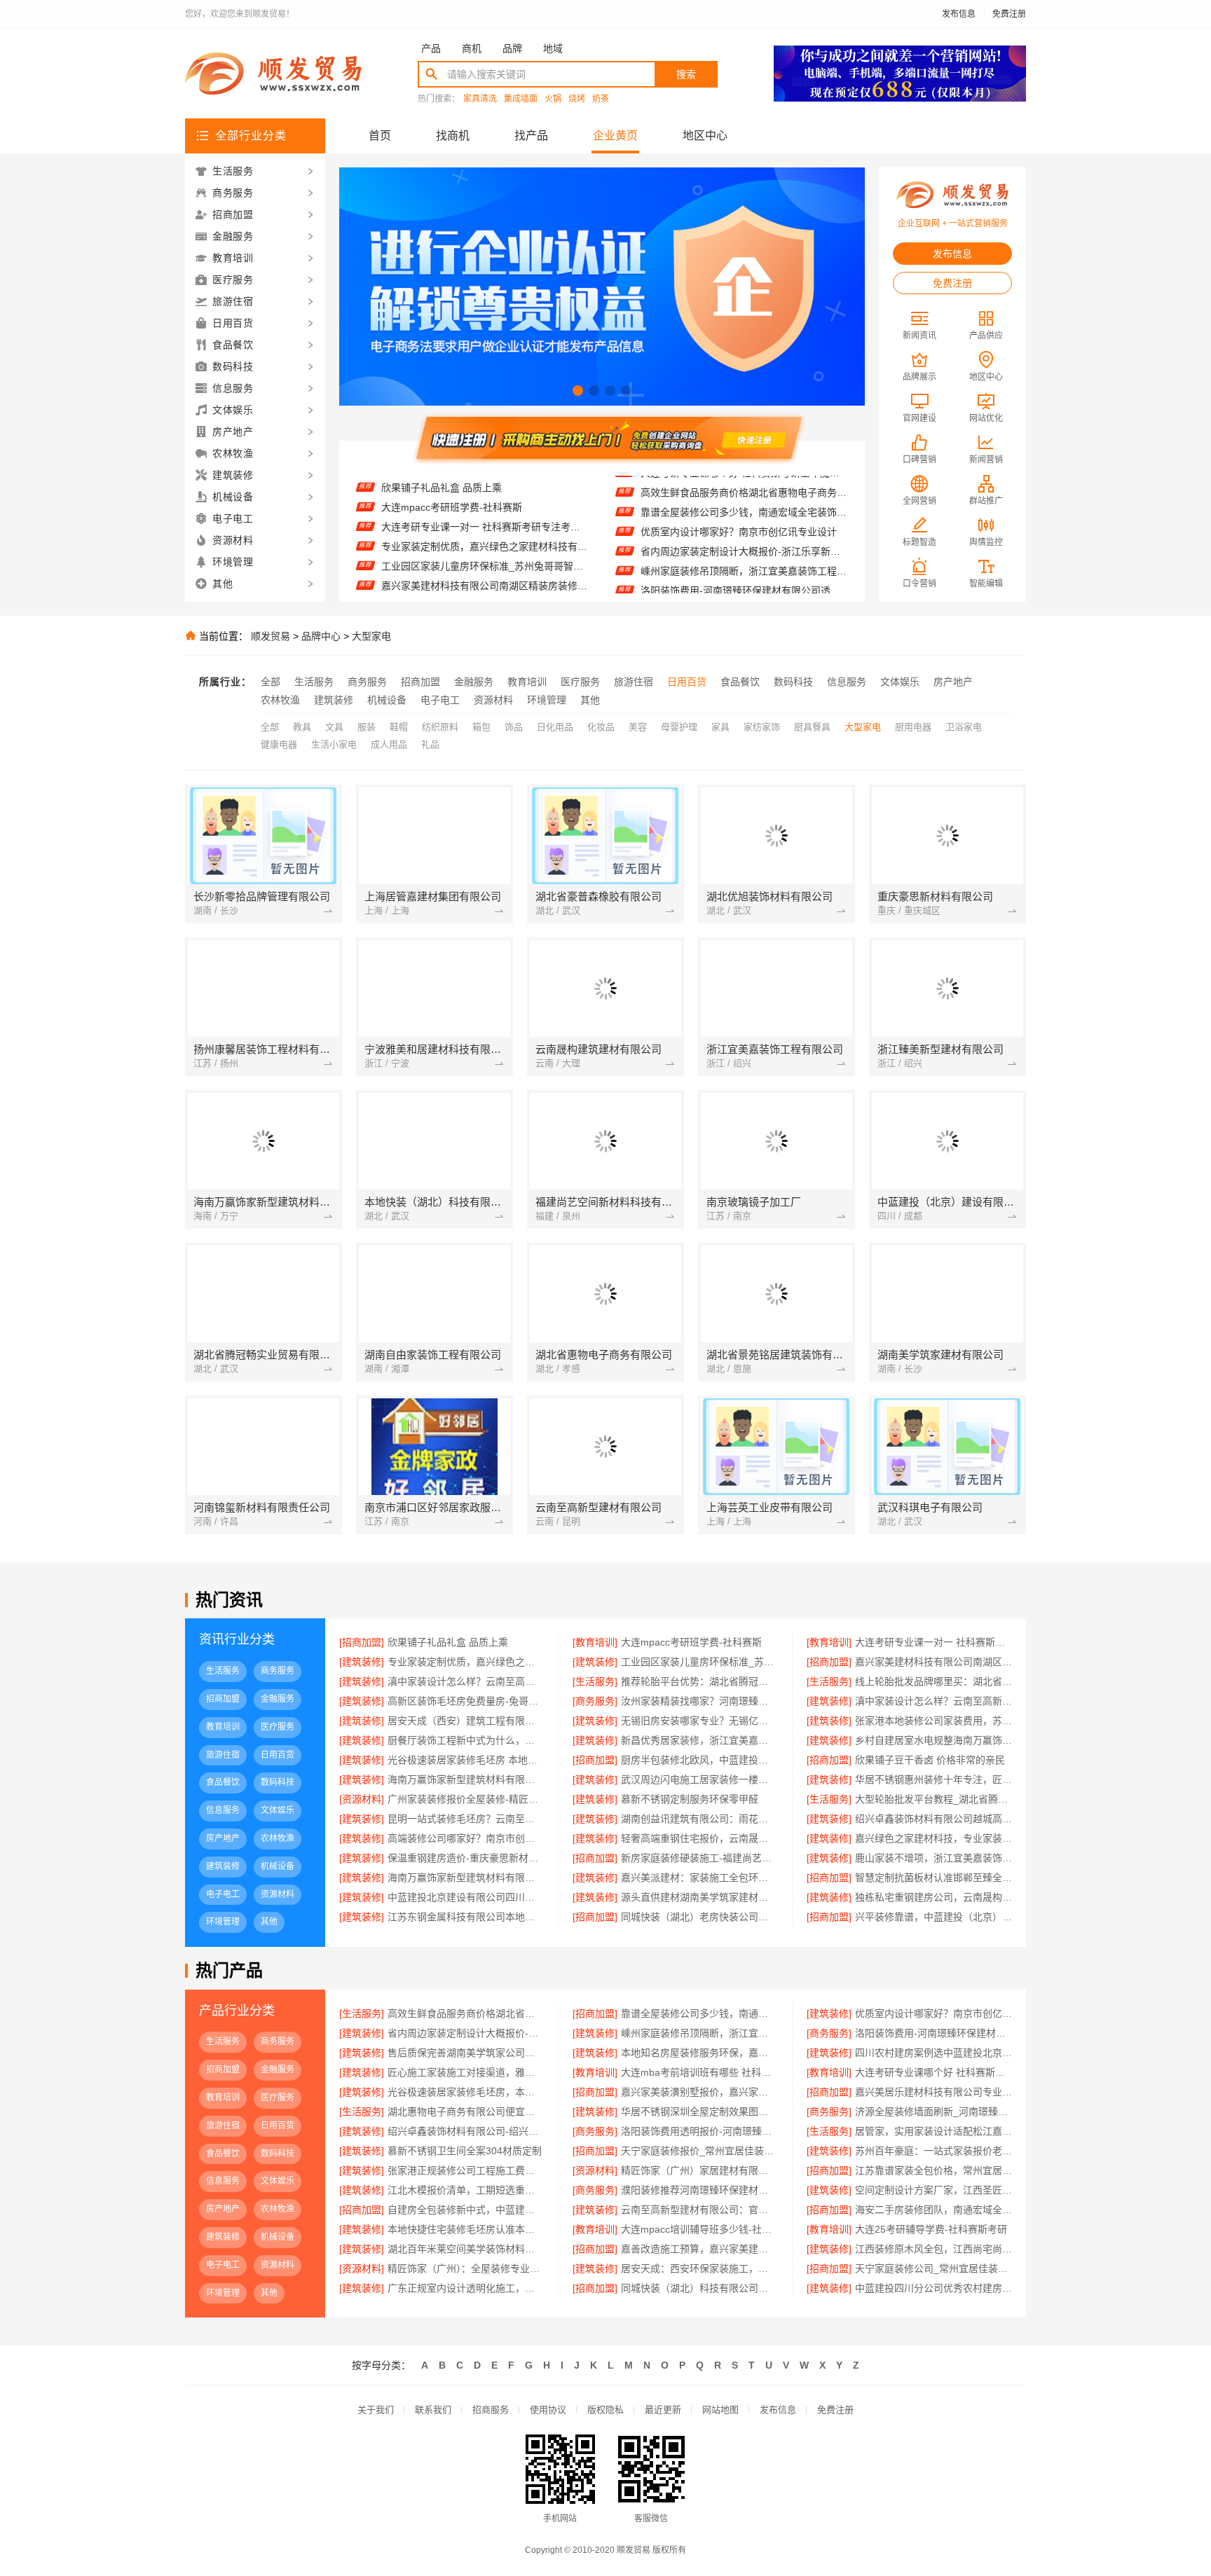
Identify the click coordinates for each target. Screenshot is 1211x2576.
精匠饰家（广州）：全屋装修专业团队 (466, 2268)
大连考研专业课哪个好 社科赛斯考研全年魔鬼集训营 (933, 2072)
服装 (367, 727)
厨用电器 (913, 727)
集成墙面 (521, 99)
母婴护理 (679, 727)
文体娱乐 (900, 682)
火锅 (553, 99)
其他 (590, 700)
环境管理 (547, 700)
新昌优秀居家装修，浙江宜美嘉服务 (699, 1740)
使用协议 (548, 2410)
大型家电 (371, 636)
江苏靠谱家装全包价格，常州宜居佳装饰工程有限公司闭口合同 (933, 2170)
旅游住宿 (634, 682)
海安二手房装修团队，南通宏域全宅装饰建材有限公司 (933, 2210)
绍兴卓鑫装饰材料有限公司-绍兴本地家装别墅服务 (466, 2131)
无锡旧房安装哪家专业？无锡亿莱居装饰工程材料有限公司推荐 (699, 1721)
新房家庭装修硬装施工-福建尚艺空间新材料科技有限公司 (699, 1858)
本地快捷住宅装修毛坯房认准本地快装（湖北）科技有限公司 (466, 2229)
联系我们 (433, 2410)
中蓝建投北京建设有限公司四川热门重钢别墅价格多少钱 (466, 1897)
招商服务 (491, 2410)
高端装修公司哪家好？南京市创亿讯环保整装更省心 (466, 1838)
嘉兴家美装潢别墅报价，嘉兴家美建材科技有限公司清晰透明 (699, 2092)
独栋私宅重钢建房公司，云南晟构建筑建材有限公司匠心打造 (933, 1897)
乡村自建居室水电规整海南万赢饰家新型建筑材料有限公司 (933, 1740)
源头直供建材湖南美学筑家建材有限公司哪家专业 (699, 1897)
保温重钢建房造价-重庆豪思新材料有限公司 (466, 1858)
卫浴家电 (964, 727)
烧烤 (577, 99)
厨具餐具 (812, 727)
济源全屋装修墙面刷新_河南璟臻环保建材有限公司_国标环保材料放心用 (933, 2112)
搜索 (686, 74)
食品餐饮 (740, 682)
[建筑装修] (362, 1662)
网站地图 (720, 2410)
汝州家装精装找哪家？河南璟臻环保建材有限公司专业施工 (699, 1701)
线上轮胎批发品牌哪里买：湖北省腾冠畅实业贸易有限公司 (933, 1681)
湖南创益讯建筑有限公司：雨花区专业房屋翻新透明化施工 (699, 1819)
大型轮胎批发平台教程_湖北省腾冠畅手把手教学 (933, 1799)
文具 (334, 727)
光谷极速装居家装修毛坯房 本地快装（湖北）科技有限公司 (466, 1760)
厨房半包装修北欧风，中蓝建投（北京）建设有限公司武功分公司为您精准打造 (699, 1760)
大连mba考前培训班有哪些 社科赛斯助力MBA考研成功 (699, 2072)
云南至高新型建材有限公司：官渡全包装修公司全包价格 (699, 2210)
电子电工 (440, 700)
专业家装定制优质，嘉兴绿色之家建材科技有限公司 (485, 513)
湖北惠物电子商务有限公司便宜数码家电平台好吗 (466, 2112)
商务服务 (367, 682)
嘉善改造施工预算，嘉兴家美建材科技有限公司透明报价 (699, 2249)
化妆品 (601, 727)
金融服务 (474, 682)
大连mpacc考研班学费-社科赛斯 (691, 1642)
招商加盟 (420, 682)
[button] (578, 391)
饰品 (514, 727)
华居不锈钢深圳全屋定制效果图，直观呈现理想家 (699, 2112)
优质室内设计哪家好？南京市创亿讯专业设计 (739, 501)
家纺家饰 (762, 727)
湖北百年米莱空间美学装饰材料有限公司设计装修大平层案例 (466, 2249)
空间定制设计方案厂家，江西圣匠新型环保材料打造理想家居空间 (933, 2190)
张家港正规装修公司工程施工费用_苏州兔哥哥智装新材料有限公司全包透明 (466, 2170)
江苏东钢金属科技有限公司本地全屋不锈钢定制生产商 (466, 1917)
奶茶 (601, 99)
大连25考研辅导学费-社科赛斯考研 (931, 2229)
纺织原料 (440, 727)
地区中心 (705, 136)
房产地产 (953, 682)
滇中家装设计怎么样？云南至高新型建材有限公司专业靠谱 (485, 572)
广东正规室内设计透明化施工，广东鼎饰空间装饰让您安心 (466, 2288)
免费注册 (1009, 14)
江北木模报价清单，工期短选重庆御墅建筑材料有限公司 (466, 2190)
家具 (720, 727)
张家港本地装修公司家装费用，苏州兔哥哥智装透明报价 (933, 1721)
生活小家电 (334, 744)
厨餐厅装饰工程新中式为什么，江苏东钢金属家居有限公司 (466, 1740)
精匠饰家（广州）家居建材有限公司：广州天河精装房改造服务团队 (699, 2170)
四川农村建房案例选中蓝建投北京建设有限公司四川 (933, 2053)
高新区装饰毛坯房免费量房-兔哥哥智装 (466, 1701)
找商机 (453, 136)
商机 (472, 48)
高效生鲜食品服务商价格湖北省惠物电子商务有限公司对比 (466, 2013)
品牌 (512, 48)
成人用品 (389, 744)
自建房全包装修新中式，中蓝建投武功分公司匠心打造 (466, 2210)
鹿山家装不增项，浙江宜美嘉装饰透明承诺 (933, 1858)
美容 (638, 727)
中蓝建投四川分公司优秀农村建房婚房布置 (933, 2288)
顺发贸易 (271, 636)
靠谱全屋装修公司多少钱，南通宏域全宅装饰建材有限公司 (744, 481)
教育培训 (527, 682)
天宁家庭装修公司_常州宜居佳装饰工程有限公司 (933, 2268)
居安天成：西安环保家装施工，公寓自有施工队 (699, 2268)
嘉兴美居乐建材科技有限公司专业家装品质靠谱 (933, 2092)
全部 (271, 682)
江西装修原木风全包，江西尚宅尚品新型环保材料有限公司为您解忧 (933, 2249)
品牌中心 (321, 636)
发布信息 (959, 14)
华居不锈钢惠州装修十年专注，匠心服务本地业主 (933, 1779)
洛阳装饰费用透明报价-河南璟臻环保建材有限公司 (699, 2131)
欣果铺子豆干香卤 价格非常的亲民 (930, 1760)
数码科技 (793, 682)
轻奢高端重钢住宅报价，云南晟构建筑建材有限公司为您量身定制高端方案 (699, 1838)
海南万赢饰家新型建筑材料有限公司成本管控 (466, 1779)
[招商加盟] (362, 1642)
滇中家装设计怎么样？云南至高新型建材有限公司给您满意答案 (933, 1701)
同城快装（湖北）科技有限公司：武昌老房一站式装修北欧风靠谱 (699, 2288)
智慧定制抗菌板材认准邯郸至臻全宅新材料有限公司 (933, 1878)
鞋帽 (399, 727)
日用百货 (687, 682)
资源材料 (493, 700)
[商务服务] (595, 1701)
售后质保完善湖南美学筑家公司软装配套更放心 (744, 579)
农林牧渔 (280, 700)
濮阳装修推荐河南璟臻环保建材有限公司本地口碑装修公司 (699, 2190)
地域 (553, 48)
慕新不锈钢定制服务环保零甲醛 (690, 1799)
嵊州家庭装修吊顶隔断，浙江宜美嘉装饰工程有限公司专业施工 (744, 540)
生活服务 (314, 682)
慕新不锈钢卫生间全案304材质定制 (465, 2151)
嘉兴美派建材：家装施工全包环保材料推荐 (699, 1878)
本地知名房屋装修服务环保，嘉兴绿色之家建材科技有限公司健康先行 (699, 2053)
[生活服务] (595, 1681)
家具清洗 (480, 99)
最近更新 (663, 2410)
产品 (431, 48)
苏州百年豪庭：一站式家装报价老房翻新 (933, 2151)
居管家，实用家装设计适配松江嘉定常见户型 (933, 2131)
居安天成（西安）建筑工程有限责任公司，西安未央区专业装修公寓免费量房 (466, 1721)
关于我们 (376, 2410)
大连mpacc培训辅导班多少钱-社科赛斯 (699, 2229)
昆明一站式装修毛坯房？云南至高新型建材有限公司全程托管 (466, 1819)
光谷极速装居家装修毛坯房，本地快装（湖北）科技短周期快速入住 (466, 2092)
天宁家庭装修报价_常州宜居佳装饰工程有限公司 (699, 2151)
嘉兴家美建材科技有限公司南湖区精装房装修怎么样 (485, 552)
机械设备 (387, 700)
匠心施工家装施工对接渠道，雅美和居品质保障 (466, 2072)
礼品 (430, 744)
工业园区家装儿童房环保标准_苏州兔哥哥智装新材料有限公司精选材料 (485, 532)
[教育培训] (595, 1642)
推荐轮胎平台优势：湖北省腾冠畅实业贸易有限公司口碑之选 (485, 591)
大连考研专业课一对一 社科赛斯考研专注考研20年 (485, 493)
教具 (302, 727)
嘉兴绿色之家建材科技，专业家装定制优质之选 (933, 1838)
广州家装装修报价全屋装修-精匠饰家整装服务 (466, 1799)
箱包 (481, 727)
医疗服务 (580, 682)
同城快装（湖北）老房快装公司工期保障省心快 (699, 1917)
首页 (380, 136)
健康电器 (279, 744)
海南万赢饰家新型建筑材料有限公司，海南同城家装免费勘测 (466, 1878)
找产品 (531, 136)
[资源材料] (362, 1799)
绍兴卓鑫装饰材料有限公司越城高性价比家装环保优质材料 (933, 1819)
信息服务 (847, 682)
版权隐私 (605, 2410)
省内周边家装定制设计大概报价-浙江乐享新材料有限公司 (744, 521)
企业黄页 (615, 136)
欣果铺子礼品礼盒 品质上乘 (448, 1642)
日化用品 (555, 727)
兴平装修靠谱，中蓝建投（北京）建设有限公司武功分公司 (933, 1917)
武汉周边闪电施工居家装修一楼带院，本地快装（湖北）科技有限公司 (699, 1779)
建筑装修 (334, 700)
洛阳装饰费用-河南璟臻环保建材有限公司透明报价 (744, 560)
